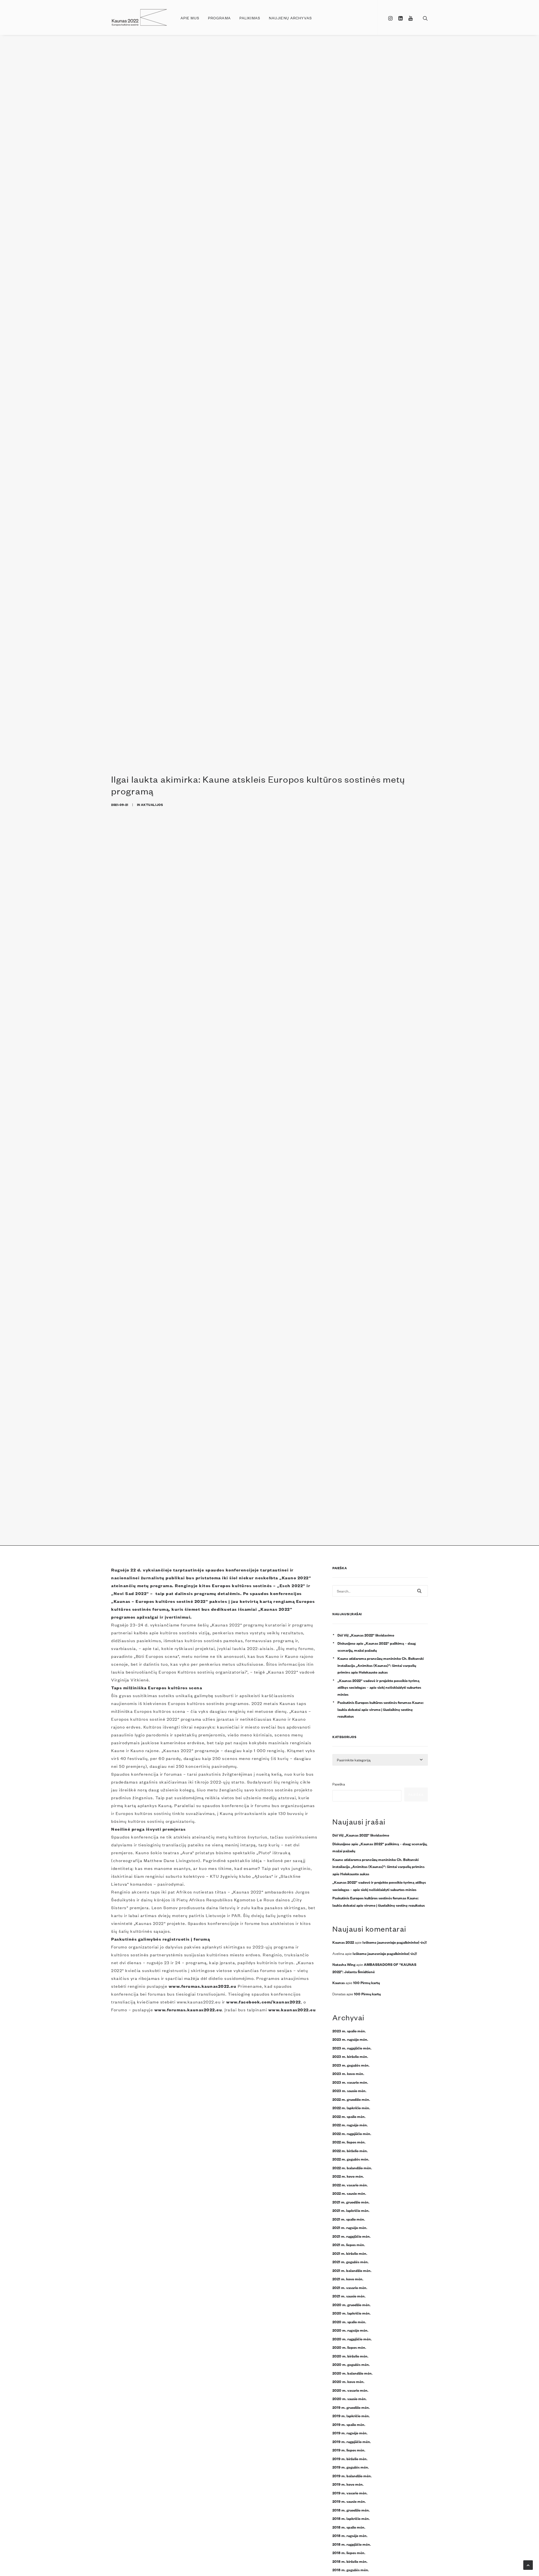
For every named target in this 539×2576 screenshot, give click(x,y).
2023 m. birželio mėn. (350, 2056)
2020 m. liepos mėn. (349, 2347)
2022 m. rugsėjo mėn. (350, 2125)
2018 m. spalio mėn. (349, 2527)
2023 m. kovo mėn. (348, 2073)
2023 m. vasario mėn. (350, 2082)
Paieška (339, 1784)
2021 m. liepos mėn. (349, 2244)
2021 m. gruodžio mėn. (351, 2202)
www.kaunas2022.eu (292, 2009)
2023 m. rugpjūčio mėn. (352, 2048)
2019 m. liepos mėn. (349, 2450)
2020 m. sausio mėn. (350, 2398)
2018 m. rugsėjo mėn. (350, 2535)
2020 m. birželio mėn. (350, 2356)
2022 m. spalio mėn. (349, 2116)
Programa (219, 18)
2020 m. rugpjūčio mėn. (352, 2339)
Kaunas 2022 (343, 1942)
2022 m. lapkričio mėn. (351, 2108)
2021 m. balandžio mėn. (352, 2270)
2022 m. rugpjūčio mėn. (352, 2133)
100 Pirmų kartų (366, 1982)
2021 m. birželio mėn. (350, 2253)
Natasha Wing (344, 1964)
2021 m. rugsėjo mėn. (350, 2227)
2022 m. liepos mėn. (349, 2142)
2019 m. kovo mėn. (348, 2484)
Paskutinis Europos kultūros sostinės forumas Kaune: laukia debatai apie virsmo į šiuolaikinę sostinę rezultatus (381, 1709)
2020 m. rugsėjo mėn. (350, 2330)
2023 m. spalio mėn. (349, 2031)
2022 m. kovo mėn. (348, 2176)
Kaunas (339, 1982)
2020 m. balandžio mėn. (352, 2373)
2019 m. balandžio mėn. (352, 2476)
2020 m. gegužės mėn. (351, 2364)
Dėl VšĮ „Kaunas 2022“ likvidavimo (366, 1635)
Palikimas (250, 18)
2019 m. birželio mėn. (350, 2458)
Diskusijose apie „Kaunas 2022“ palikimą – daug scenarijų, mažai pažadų (377, 1647)
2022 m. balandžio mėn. (352, 2168)
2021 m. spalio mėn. (349, 2219)
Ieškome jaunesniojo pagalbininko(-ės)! (395, 1942)
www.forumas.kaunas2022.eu (203, 1986)
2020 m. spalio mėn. (349, 2322)
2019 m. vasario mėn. (350, 2493)
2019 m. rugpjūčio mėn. (352, 2441)
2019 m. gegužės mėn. (351, 2467)
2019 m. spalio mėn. (349, 2424)
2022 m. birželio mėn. (350, 2150)
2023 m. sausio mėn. (349, 2090)
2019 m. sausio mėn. (349, 2501)
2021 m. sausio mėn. (349, 2296)
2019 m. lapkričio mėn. (351, 2416)
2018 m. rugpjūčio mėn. (352, 2544)
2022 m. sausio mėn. (349, 2193)
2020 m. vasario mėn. (350, 2390)
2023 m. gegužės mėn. (351, 2065)
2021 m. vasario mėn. (350, 2287)
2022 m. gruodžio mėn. (351, 2099)
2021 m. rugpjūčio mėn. (351, 2236)
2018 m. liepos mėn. (349, 2552)
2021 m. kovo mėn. (348, 2279)
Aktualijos (152, 804)
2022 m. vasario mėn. (350, 2185)
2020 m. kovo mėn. (348, 2381)
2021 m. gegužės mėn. (350, 2262)
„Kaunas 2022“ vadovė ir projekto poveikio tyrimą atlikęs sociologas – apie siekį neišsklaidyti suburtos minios (379, 1687)
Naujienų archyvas (290, 18)
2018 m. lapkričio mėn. (351, 2518)
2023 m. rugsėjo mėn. (350, 2039)
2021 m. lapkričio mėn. (351, 2210)
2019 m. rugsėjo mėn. (350, 2433)
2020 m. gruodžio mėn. (351, 2304)
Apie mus (190, 18)
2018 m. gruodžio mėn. (351, 2510)
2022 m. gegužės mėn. (351, 2159)
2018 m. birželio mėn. (350, 2561)
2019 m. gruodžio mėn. (351, 2407)
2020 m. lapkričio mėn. (351, 2313)
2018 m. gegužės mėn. (351, 2570)
